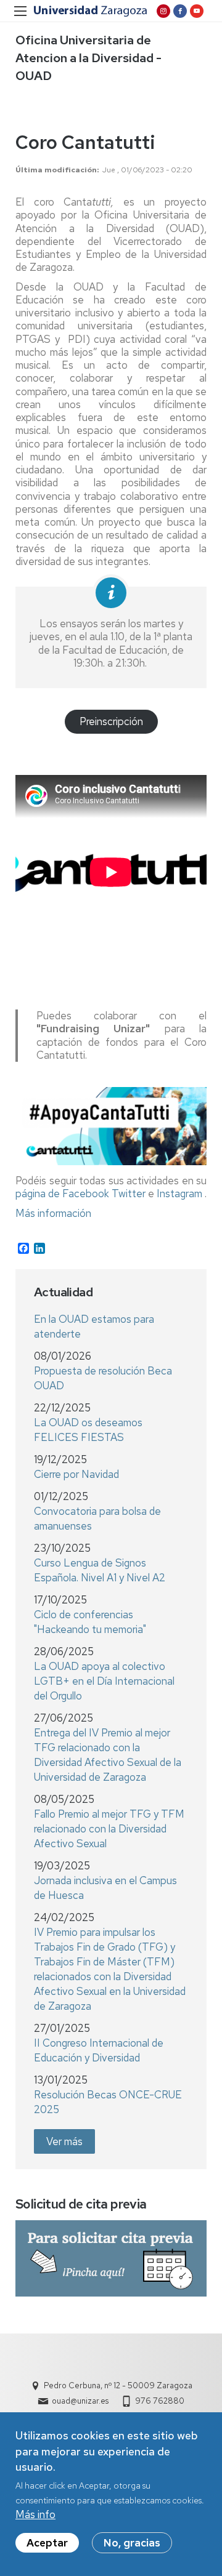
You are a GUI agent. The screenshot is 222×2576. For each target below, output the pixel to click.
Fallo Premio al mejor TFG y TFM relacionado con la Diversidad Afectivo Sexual (109, 1829)
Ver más (64, 2141)
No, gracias (132, 2543)
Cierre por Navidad (76, 1474)
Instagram (179, 1194)
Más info (35, 2514)
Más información (53, 1213)
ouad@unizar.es (80, 2401)
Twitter (129, 1194)
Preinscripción (111, 721)
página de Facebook (62, 1194)
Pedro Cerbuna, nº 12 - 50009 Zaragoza (118, 2385)
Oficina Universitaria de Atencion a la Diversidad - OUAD (88, 58)
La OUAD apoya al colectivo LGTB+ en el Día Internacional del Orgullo (104, 1681)
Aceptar (47, 2543)
